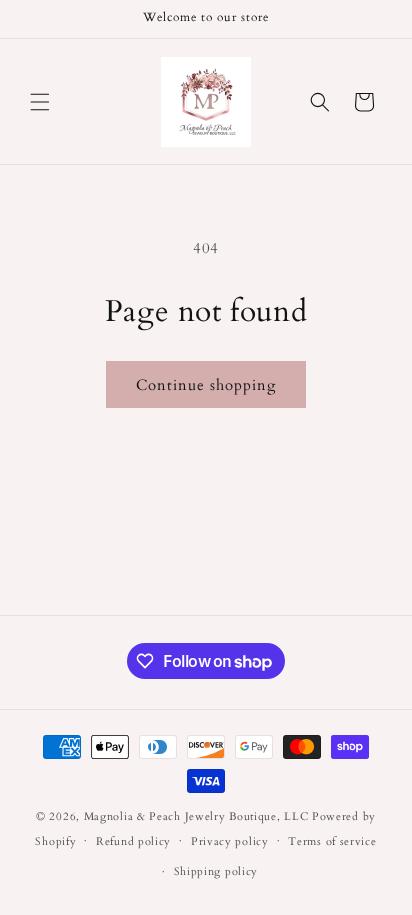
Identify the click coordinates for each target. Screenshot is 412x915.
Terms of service (332, 841)
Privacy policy (230, 841)
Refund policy (133, 841)
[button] (40, 102)
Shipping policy (216, 871)
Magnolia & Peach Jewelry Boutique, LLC (196, 816)
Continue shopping (206, 385)
